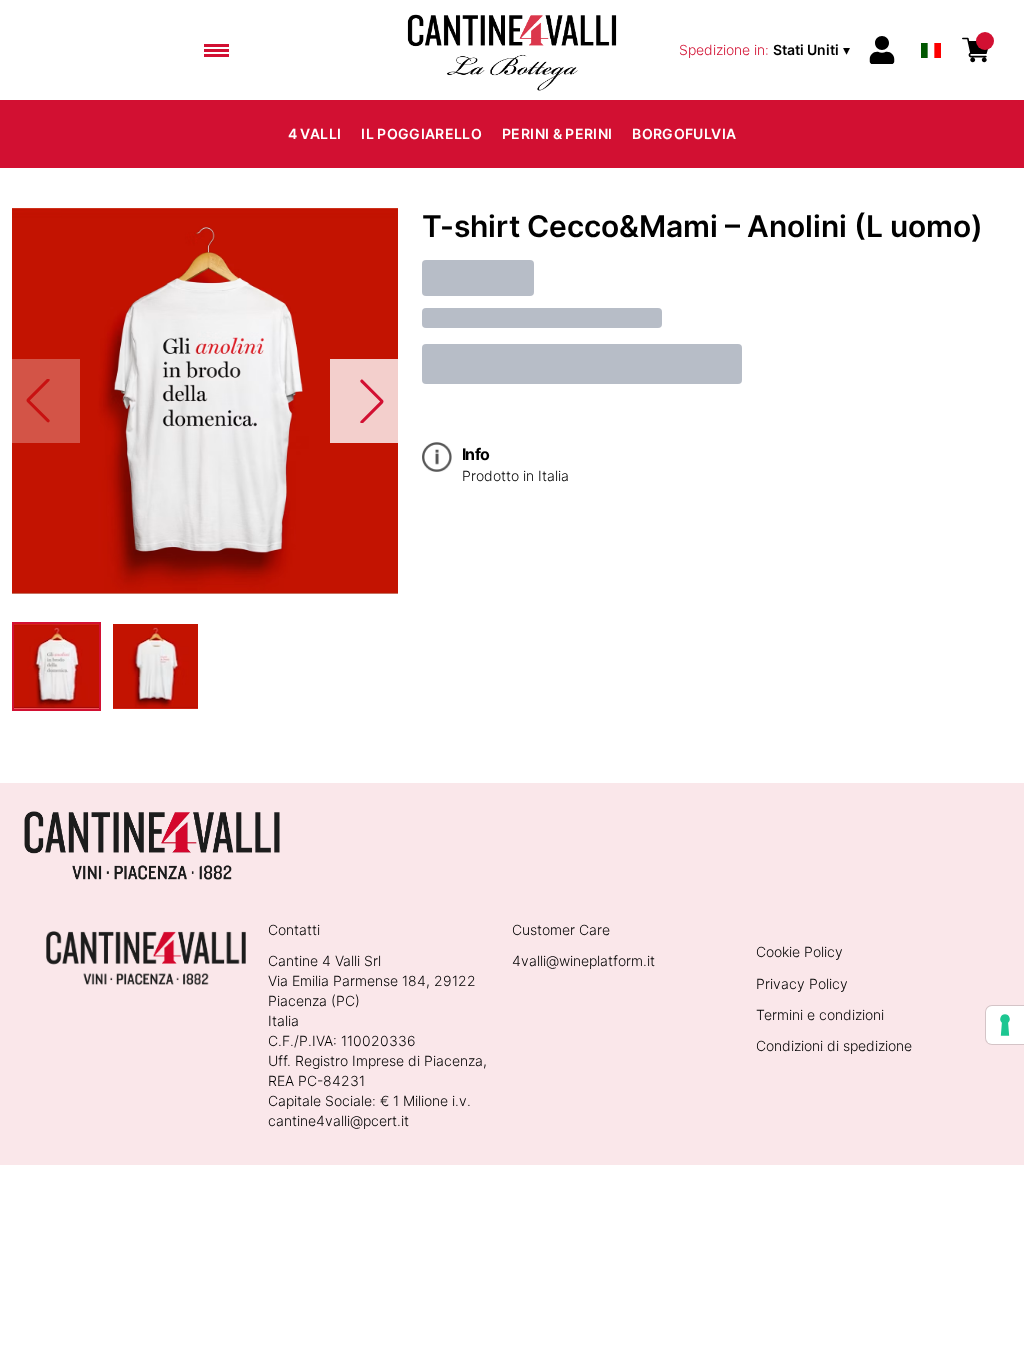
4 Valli (314, 133)
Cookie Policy (799, 951)
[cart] (976, 50)
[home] (512, 50)
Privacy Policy (802, 983)
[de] (931, 23)
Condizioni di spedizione (834, 1045)
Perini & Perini (557, 133)
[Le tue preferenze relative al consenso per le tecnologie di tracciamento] (1005, 1025)
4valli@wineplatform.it (583, 960)
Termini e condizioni (820, 1014)
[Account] (882, 50)
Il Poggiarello (421, 133)
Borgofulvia (684, 133)
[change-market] (766, 50)
